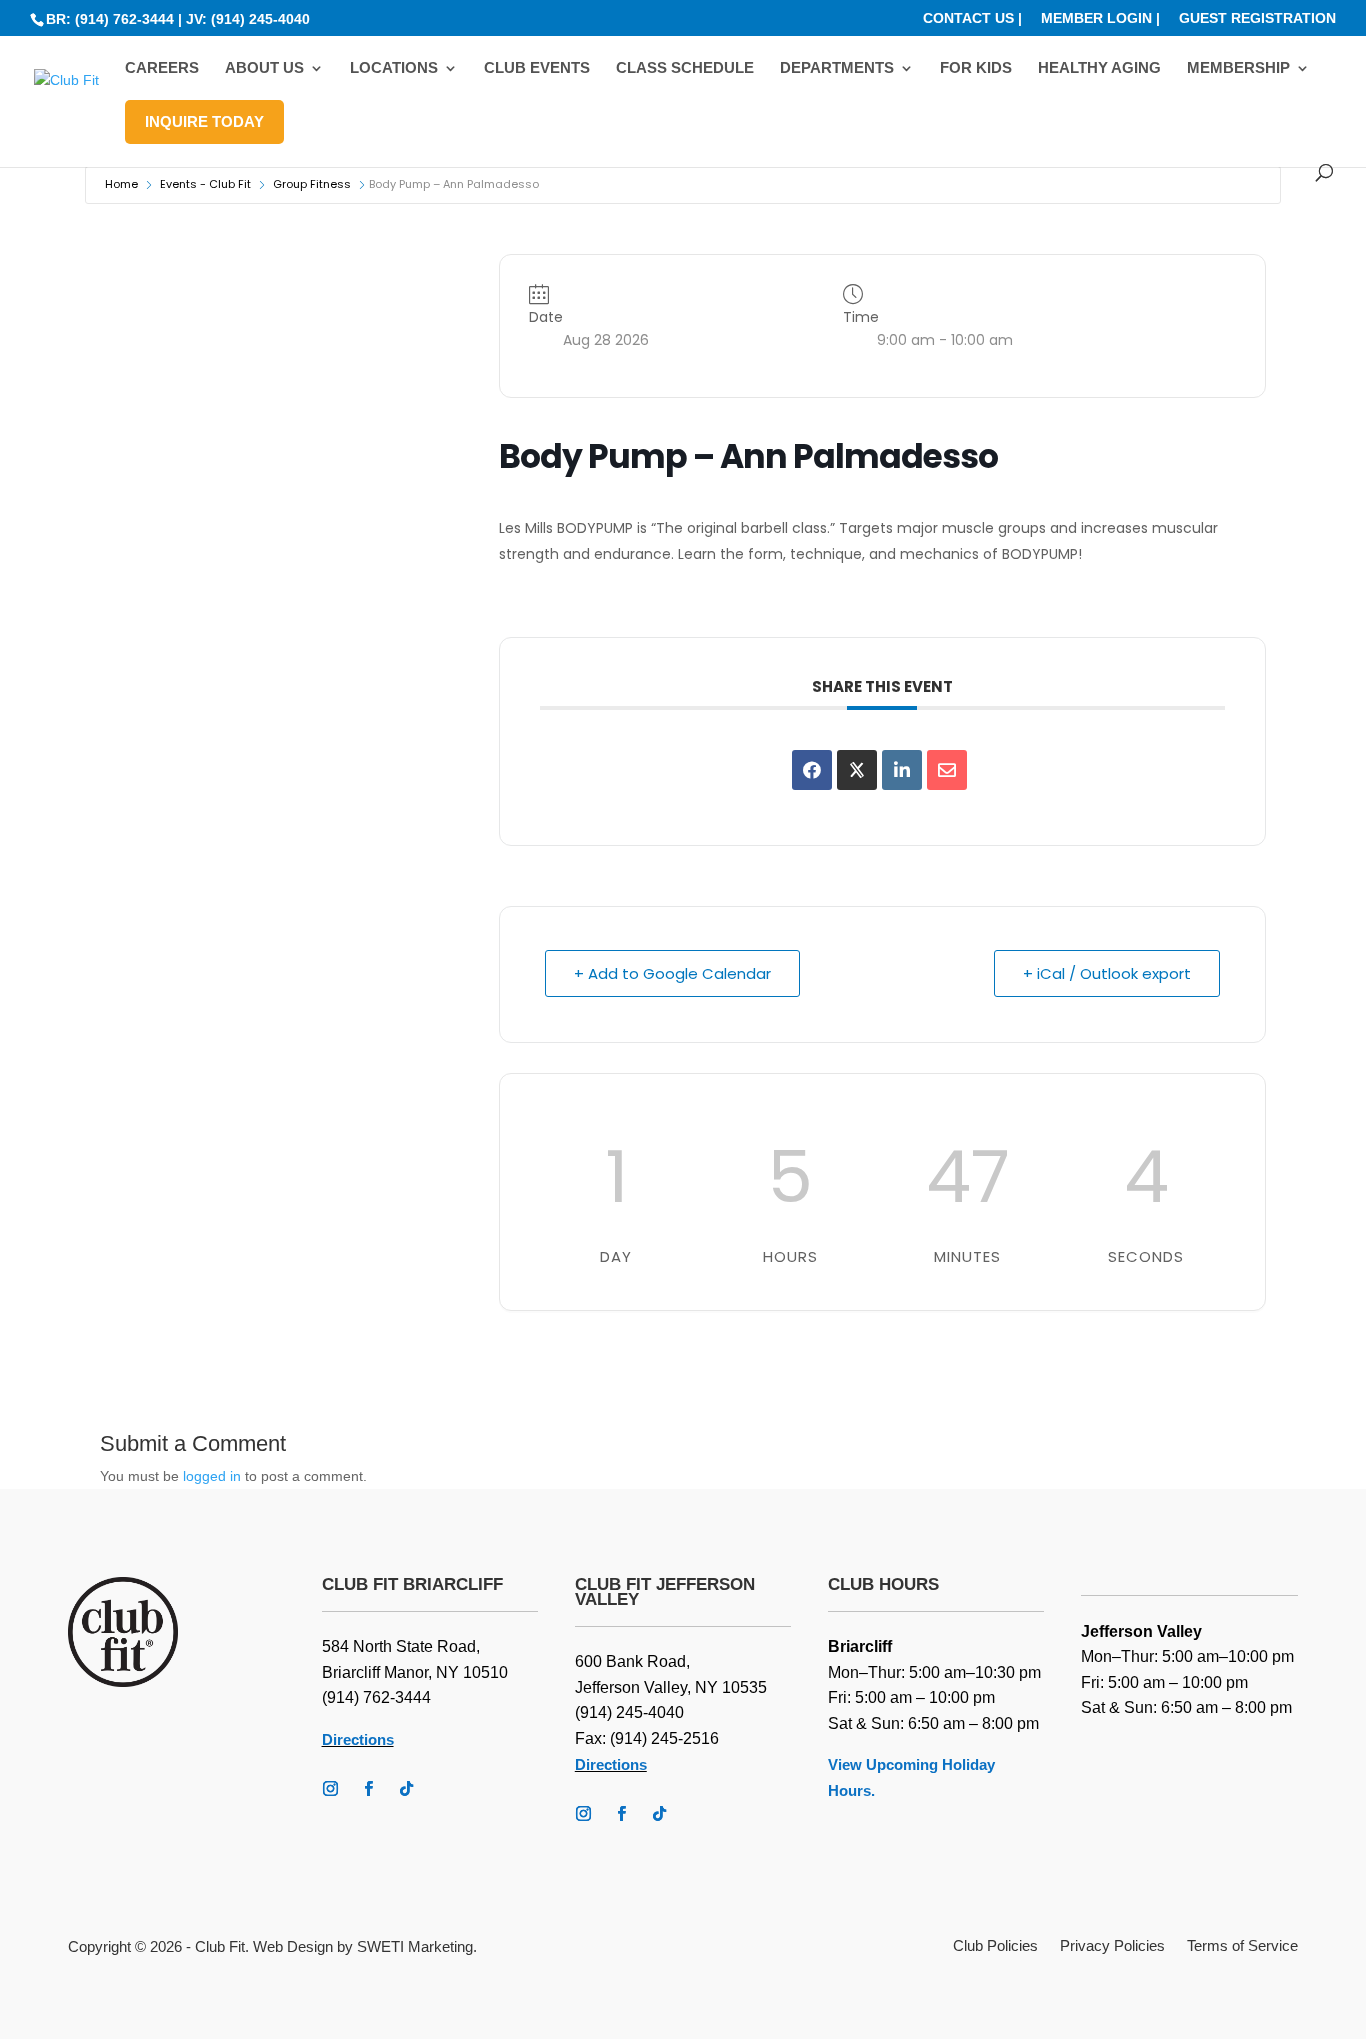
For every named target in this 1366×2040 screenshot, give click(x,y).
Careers (162, 68)
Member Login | (1100, 18)
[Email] (947, 770)
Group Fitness (312, 184)
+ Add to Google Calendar (672, 973)
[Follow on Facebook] (369, 1789)
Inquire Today (204, 121)
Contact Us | (972, 18)
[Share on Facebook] (812, 770)
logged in (212, 1476)
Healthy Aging (1099, 68)
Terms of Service (1242, 1946)
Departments (837, 68)
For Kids (976, 68)
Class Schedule (685, 68)
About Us (264, 68)
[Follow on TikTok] (407, 1789)
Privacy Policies (1112, 1946)
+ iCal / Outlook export (1107, 973)
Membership (1238, 68)
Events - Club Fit (205, 184)
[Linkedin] (902, 770)
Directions (358, 1739)
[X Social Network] (857, 770)
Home (121, 184)
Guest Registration (1257, 18)
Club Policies (995, 1946)
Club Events (537, 68)
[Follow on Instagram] (331, 1789)
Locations (394, 68)
